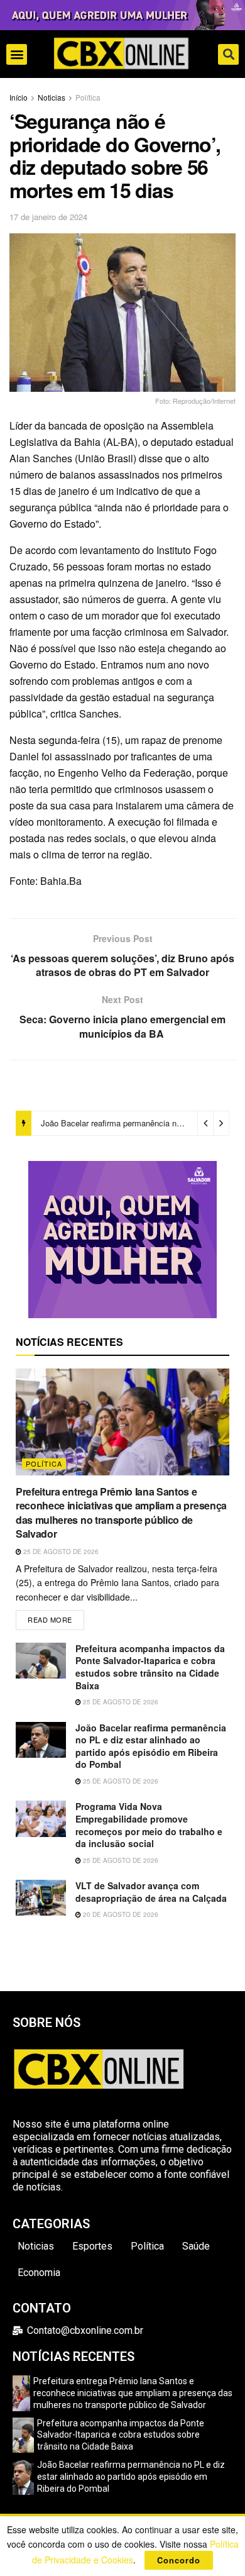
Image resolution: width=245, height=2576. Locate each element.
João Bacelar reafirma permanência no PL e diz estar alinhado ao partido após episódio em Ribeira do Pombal (151, 1746)
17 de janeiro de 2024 (48, 217)
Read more (56, 1617)
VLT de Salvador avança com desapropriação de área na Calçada (151, 1892)
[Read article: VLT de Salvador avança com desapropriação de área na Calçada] (41, 1898)
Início (19, 97)
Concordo (179, 2560)
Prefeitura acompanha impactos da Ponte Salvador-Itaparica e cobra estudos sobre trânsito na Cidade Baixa (150, 1667)
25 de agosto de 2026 (60, 1552)
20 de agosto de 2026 (120, 1914)
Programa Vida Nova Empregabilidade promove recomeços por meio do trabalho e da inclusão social (149, 1825)
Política (88, 97)
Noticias (52, 97)
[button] (17, 54)
